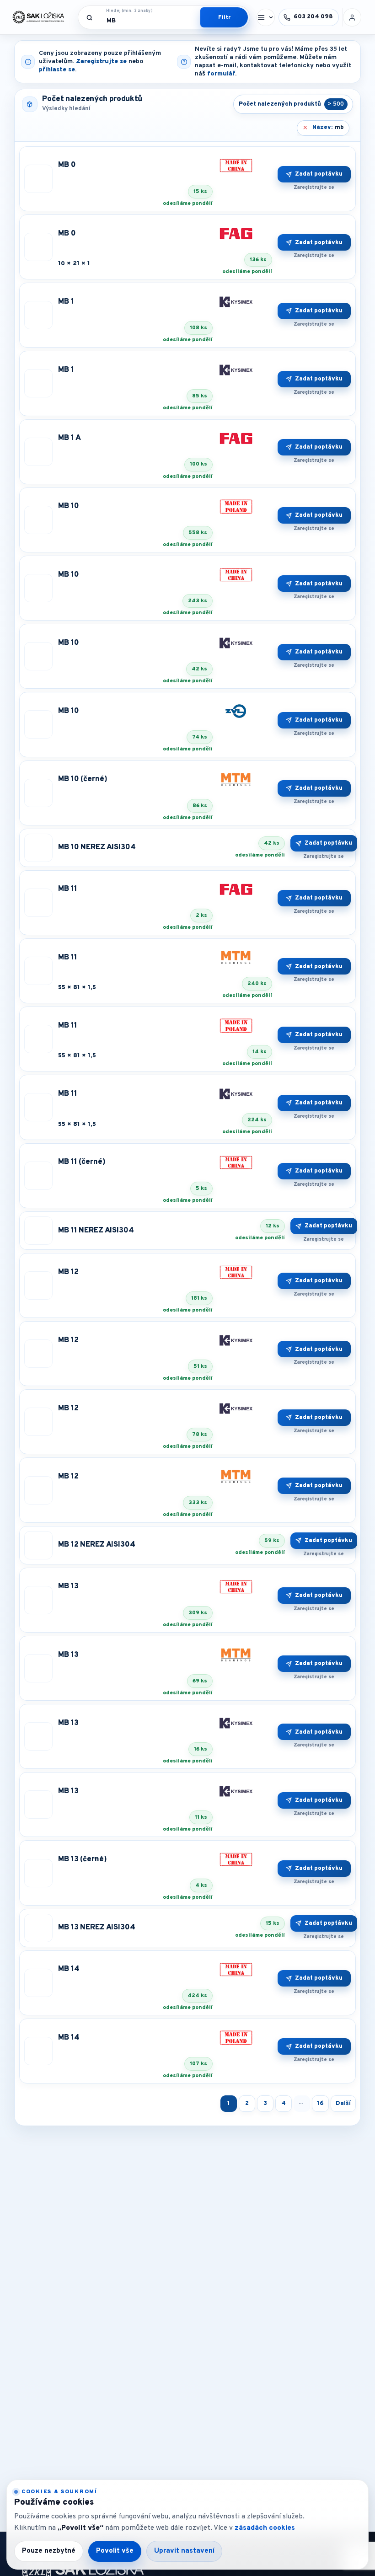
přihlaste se (57, 70)
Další (343, 2103)
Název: (328, 128)
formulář (221, 74)
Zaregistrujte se (101, 62)
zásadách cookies (265, 2528)
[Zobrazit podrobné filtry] (224, 17)
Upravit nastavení (184, 2551)
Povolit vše (115, 2551)
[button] (266, 17)
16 (320, 2103)
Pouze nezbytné (49, 2551)
